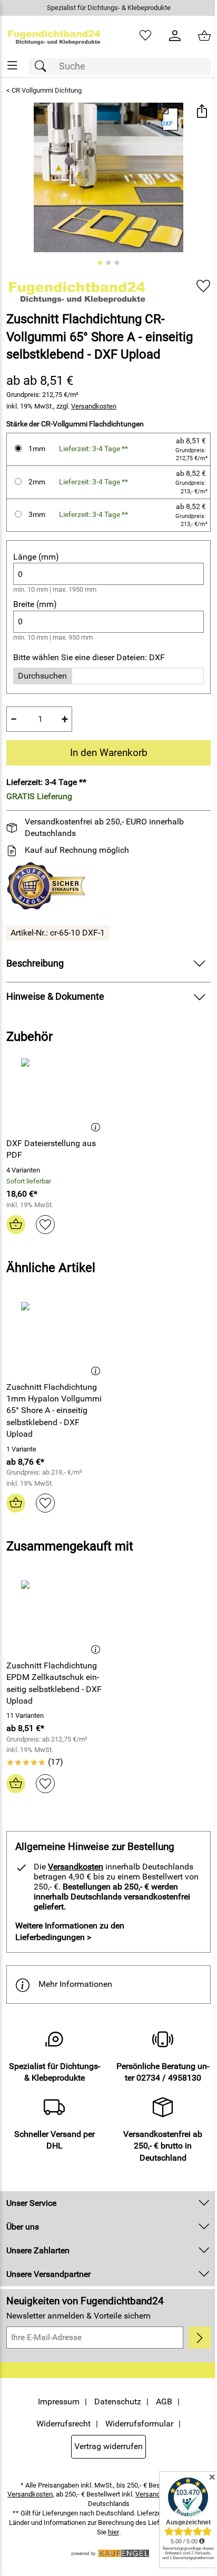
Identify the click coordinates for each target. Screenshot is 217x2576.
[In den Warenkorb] (16, 1225)
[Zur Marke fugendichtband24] (77, 290)
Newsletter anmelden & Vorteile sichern (78, 2316)
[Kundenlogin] (175, 36)
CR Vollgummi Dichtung (47, 90)
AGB (164, 2401)
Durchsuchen (42, 676)
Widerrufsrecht (63, 2424)
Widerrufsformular (139, 2424)
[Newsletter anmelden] (200, 2338)
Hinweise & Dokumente (55, 997)
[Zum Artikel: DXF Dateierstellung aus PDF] (56, 1093)
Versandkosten (94, 406)
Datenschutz (118, 2401)
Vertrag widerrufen (108, 2446)
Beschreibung (35, 963)
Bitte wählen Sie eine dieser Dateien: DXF (89, 657)
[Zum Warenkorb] (204, 36)
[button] (201, 112)
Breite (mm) (35, 604)
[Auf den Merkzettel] (203, 286)
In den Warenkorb (109, 753)
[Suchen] (43, 67)
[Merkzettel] (145, 36)
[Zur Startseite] (54, 36)
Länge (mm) (36, 557)
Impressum (59, 2401)
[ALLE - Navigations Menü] (12, 66)
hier (114, 2532)
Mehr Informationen (75, 1984)
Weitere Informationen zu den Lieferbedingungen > (70, 1931)
